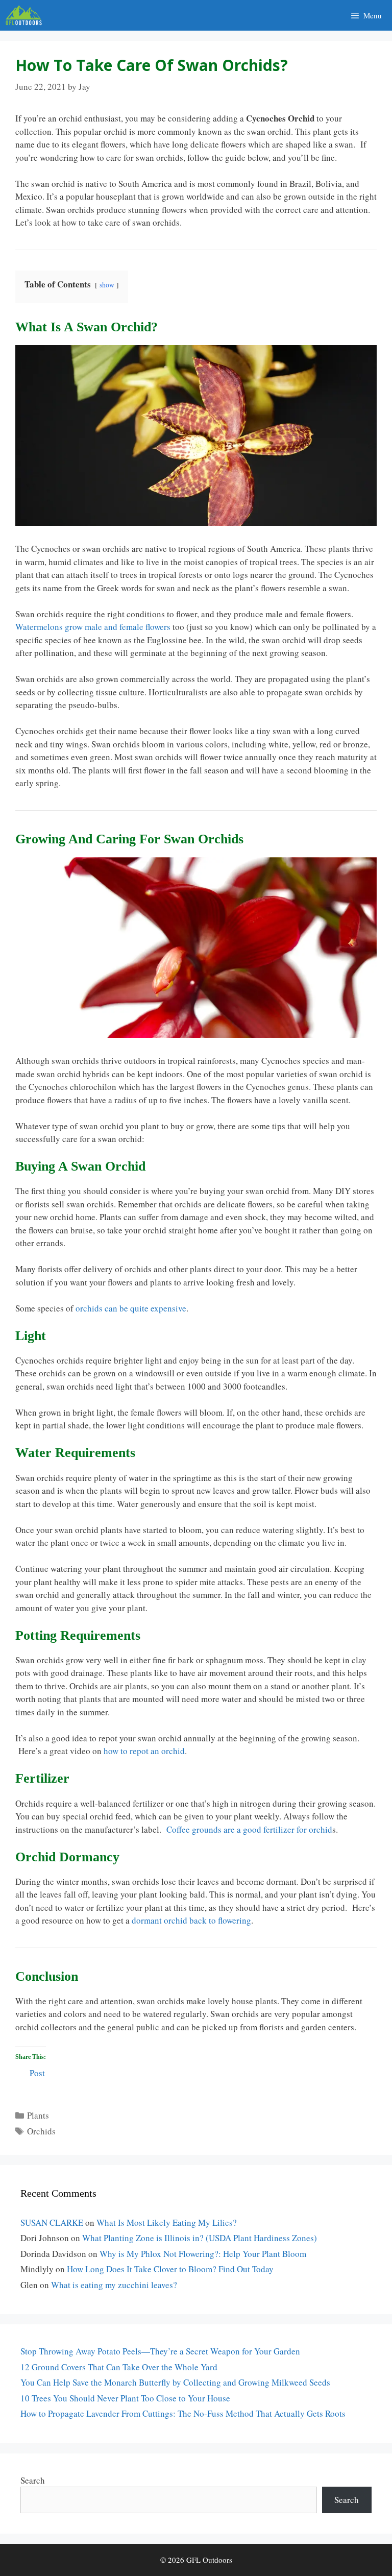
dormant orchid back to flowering (191, 1920)
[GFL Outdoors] (26, 15)
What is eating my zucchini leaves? (114, 2285)
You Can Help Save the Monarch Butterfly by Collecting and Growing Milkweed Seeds (175, 2382)
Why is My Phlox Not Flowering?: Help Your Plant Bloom (203, 2254)
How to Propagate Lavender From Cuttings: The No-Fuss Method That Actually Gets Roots (183, 2413)
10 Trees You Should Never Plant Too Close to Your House (125, 2398)
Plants (38, 2115)
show (107, 285)
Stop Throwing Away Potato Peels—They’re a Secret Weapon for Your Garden (160, 2351)
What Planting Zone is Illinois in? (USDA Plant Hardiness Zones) (200, 2238)
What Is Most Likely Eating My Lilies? (167, 2222)
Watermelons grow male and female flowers (93, 627)
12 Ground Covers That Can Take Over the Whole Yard (119, 2367)
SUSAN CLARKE (52, 2222)
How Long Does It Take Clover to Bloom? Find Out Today (170, 2269)
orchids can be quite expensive (131, 1308)
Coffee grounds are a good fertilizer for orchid (249, 1829)
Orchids (41, 2131)
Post (37, 2071)
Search (33, 2480)
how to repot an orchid (144, 1751)
